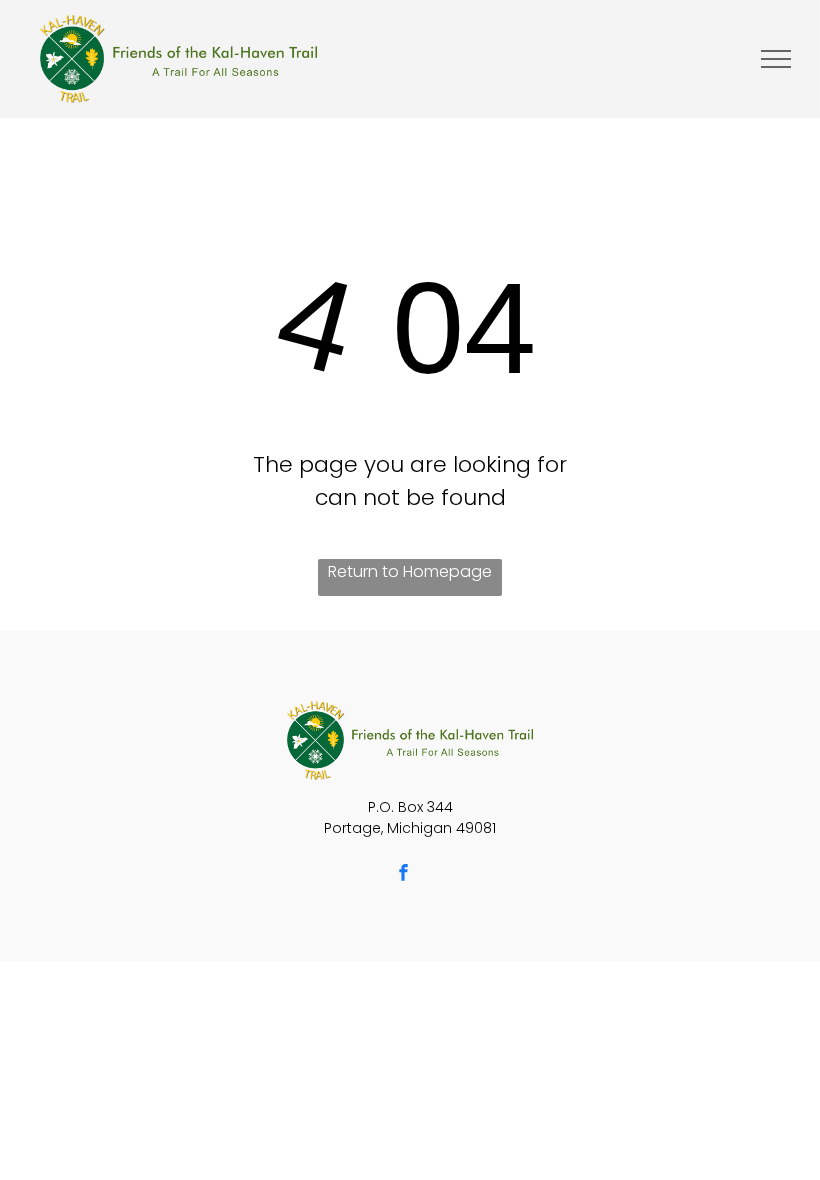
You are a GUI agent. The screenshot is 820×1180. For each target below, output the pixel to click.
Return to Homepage (410, 571)
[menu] (776, 59)
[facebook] (404, 875)
